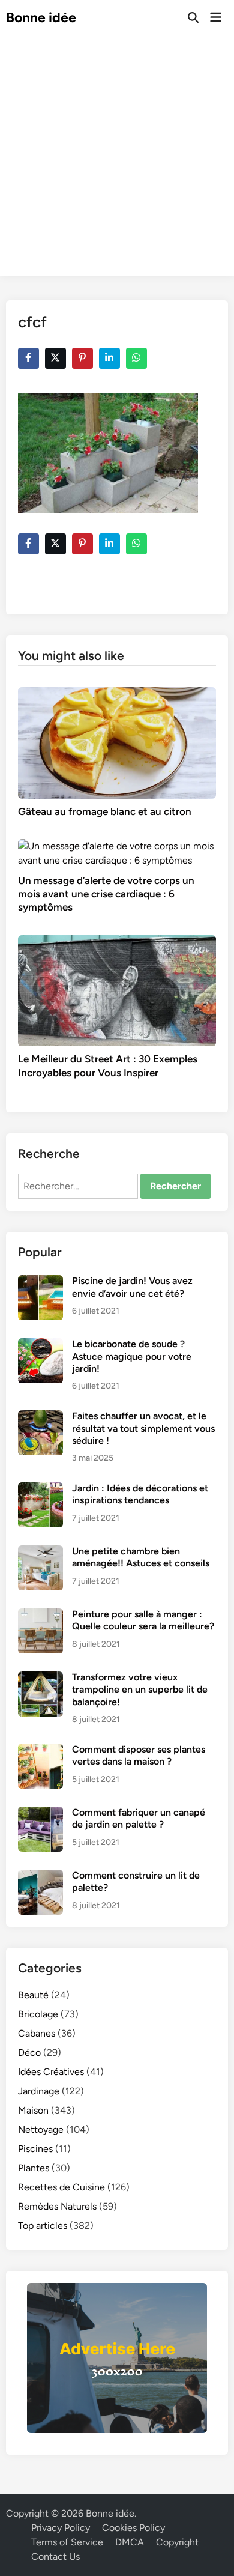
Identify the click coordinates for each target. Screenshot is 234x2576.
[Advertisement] (117, 159)
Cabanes (37, 2033)
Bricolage (38, 2014)
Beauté (33, 1995)
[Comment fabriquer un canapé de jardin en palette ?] (40, 1814)
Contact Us (55, 2556)
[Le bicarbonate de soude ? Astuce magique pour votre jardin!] (40, 1345)
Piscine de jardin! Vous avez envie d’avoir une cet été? (132, 1287)
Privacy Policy (61, 2528)
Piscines (35, 2149)
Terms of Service (67, 2542)
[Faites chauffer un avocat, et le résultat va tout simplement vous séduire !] (40, 1417)
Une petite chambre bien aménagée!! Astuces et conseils (141, 1557)
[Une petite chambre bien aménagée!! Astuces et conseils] (40, 1552)
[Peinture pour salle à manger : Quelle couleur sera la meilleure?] (40, 1615)
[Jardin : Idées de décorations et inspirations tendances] (40, 1489)
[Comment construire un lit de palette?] (40, 1877)
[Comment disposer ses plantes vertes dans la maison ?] (40, 1750)
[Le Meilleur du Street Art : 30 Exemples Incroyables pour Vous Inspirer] (117, 989)
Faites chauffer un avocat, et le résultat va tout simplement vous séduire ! (143, 1428)
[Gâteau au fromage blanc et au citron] (117, 742)
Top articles (43, 2226)
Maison (33, 2110)
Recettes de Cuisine (61, 2187)
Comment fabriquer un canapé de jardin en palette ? (139, 1818)
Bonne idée (41, 17)
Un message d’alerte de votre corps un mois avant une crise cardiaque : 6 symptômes (106, 894)
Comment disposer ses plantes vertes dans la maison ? (139, 1755)
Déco (29, 2053)
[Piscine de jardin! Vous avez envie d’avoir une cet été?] (40, 1282)
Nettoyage (41, 2129)
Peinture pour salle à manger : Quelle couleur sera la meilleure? (143, 1620)
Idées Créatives (51, 2072)
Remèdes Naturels (57, 2206)
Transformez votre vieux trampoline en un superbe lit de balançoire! (140, 1690)
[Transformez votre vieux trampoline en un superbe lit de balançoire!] (40, 1678)
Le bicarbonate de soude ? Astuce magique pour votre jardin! (132, 1356)
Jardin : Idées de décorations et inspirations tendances (140, 1494)
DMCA (130, 2542)
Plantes (34, 2168)
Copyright (177, 2542)
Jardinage (39, 2091)
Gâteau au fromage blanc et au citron (105, 811)
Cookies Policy (133, 2528)
